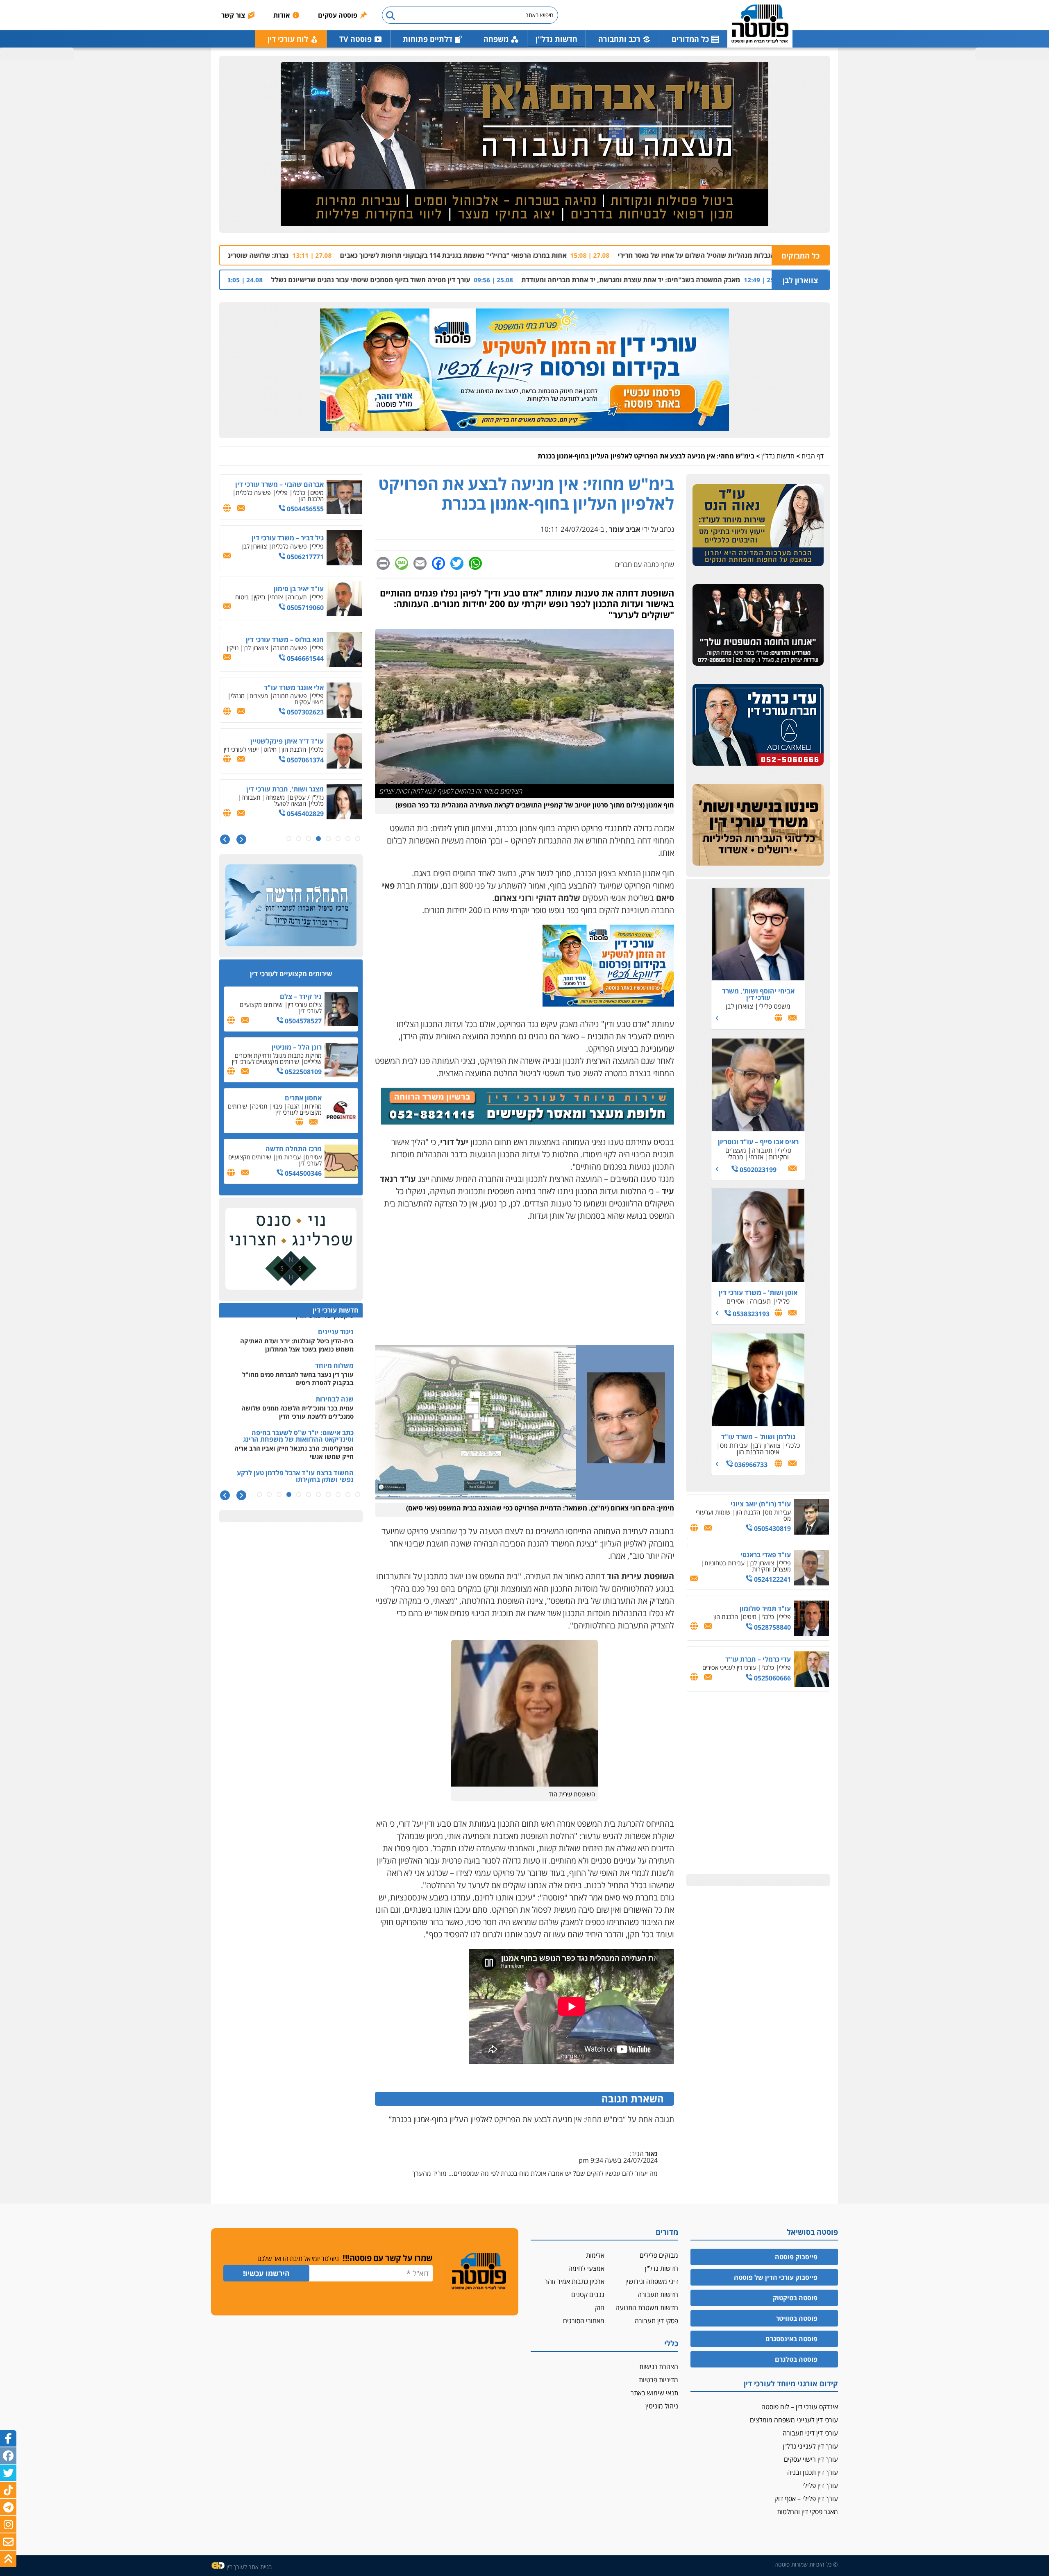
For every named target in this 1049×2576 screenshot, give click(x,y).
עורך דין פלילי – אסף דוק (806, 2499)
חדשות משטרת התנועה (647, 2308)
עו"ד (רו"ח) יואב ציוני (761, 1504)
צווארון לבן (800, 280)
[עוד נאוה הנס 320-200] (758, 526)
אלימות (595, 2255)
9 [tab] (279, 1495)
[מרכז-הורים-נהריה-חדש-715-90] (528, 1121)
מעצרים (259, 696)
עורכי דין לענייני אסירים (729, 1667)
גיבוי (277, 1106)
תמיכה (260, 1106)
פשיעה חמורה (290, 648)
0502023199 (757, 1170)
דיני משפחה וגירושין (652, 2281)
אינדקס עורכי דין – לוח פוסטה (800, 2407)
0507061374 (304, 760)
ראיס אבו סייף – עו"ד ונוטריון (758, 1142)
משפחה (275, 797)
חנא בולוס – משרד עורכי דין (285, 639)
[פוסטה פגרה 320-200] (608, 1003)
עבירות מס (734, 1445)
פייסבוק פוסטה (796, 2257)
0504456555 (304, 509)
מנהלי (735, 1157)
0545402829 (304, 814)
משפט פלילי (774, 1006)
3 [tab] (338, 839)
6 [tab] (309, 839)
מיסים (750, 1617)
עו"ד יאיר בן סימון (299, 589)
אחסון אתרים (303, 1098)
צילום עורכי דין (305, 1005)
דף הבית (813, 456)
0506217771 (304, 557)
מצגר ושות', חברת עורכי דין (285, 789)
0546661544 (304, 658)
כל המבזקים (800, 256)
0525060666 (772, 1678)
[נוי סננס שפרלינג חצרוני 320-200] (291, 1249)
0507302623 (304, 712)
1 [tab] (358, 839)
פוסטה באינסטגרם (791, 2339)
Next (225, 840)
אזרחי (756, 1157)
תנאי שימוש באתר (654, 2393)
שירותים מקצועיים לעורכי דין (281, 1008)
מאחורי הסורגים (584, 2321)
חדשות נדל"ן (556, 39)
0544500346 (302, 1173)
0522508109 (302, 1072)
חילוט (270, 749)
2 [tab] (348, 839)
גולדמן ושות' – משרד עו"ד (758, 1437)
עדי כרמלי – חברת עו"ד (758, 1659)
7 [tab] (299, 839)
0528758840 (772, 1627)
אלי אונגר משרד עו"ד (294, 687)
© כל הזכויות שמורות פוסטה (806, 2564)
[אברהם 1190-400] (524, 144)
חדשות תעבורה (658, 2295)
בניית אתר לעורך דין (249, 2567)
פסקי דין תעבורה (656, 2321)
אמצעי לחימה (586, 2268)
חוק (600, 2308)
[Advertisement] (524, 1288)
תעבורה (762, 1150)
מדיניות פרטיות (658, 2380)
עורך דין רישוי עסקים (811, 2459)
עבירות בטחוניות (724, 1563)
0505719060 (304, 608)
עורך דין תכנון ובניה (813, 2472)
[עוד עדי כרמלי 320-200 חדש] (758, 725)
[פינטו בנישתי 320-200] (758, 825)
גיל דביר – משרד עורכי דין (288, 538)
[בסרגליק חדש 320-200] (758, 625)
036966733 (750, 1465)
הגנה (293, 1106)
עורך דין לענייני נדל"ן (810, 2446)
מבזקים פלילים (659, 2255)
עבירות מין (288, 1157)
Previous (241, 840)
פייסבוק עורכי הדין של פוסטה (776, 2277)
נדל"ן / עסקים (307, 797)
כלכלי (793, 1445)
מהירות (313, 1106)
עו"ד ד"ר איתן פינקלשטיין (287, 741)
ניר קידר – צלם (301, 996)
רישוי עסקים (309, 702)
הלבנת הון (748, 1512)
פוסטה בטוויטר (797, 2318)
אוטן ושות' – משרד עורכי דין (758, 1293)
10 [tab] (269, 1495)
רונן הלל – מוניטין (297, 1047)
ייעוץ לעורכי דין (241, 749)
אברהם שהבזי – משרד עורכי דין (279, 484)
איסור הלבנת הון (758, 1452)
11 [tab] (259, 1495)
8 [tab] (289, 839)
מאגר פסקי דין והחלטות (807, 2512)
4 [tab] (328, 839)
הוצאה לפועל (290, 803)
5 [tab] (318, 839)
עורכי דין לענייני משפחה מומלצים (794, 2420)
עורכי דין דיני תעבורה (810, 2433)
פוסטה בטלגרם (796, 2359)
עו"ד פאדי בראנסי (766, 1555)
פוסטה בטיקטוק (795, 2298)
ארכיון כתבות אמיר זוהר (574, 2281)
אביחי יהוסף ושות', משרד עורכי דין (758, 994)
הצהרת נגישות (659, 2367)
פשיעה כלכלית (253, 492)
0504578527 (302, 1021)
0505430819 (772, 1528)
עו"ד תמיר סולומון (765, 1608)
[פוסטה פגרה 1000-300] (524, 370)
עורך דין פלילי (820, 2485)
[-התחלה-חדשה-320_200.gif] (291, 906)
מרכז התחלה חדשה (294, 1149)
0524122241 (772, 1579)
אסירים (736, 1301)
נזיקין (259, 597)
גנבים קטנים (588, 2295)
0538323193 (750, 1314)
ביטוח (242, 597)
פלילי (784, 1150)
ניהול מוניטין (662, 2406)
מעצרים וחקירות (771, 1569)
